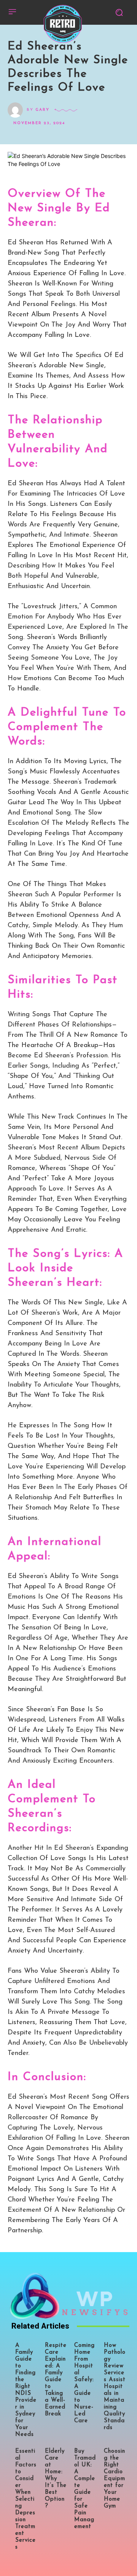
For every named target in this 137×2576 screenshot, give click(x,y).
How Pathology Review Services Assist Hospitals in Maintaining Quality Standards (115, 2387)
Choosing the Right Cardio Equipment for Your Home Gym (115, 2479)
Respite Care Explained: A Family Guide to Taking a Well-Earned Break (56, 2380)
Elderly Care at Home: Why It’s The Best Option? (56, 2479)
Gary (42, 110)
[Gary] (17, 110)
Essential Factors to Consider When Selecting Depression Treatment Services (26, 2499)
